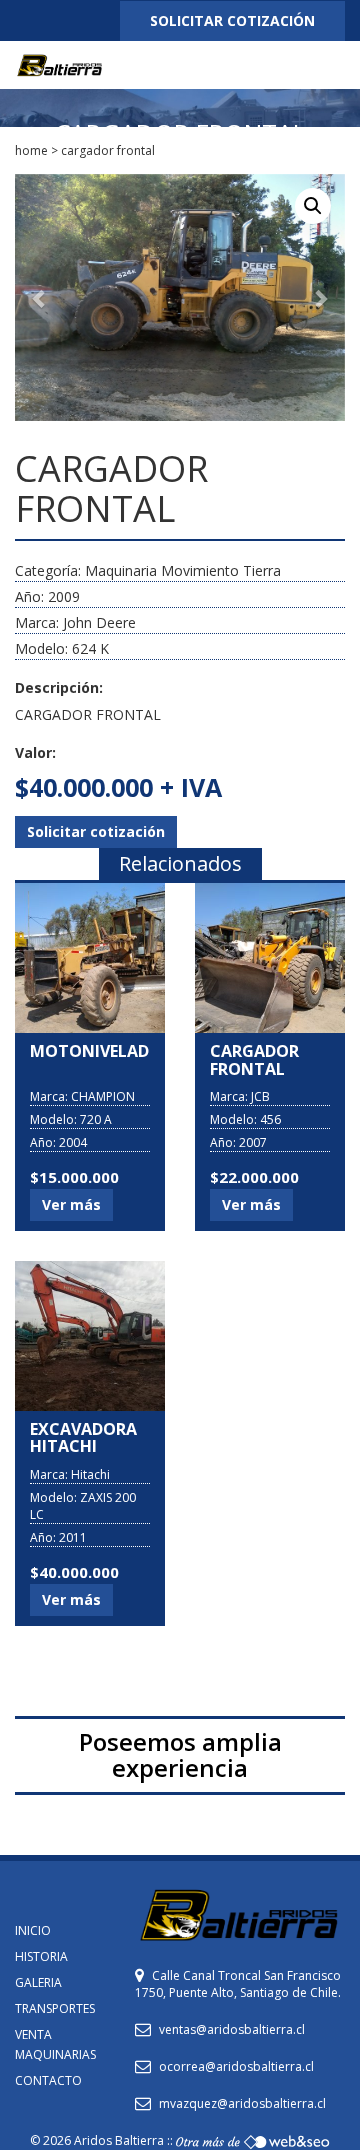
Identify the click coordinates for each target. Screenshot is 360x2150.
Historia (41, 1956)
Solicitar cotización (96, 831)
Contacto (48, 2080)
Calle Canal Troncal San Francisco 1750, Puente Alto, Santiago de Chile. (238, 1984)
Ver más (71, 1204)
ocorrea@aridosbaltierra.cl (236, 2066)
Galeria (38, 1982)
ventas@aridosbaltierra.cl (232, 2029)
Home (31, 150)
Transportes (55, 2008)
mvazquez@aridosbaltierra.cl (242, 2103)
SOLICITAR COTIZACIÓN (232, 20)
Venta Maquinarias (55, 2044)
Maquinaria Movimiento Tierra (183, 570)
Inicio (33, 1930)
